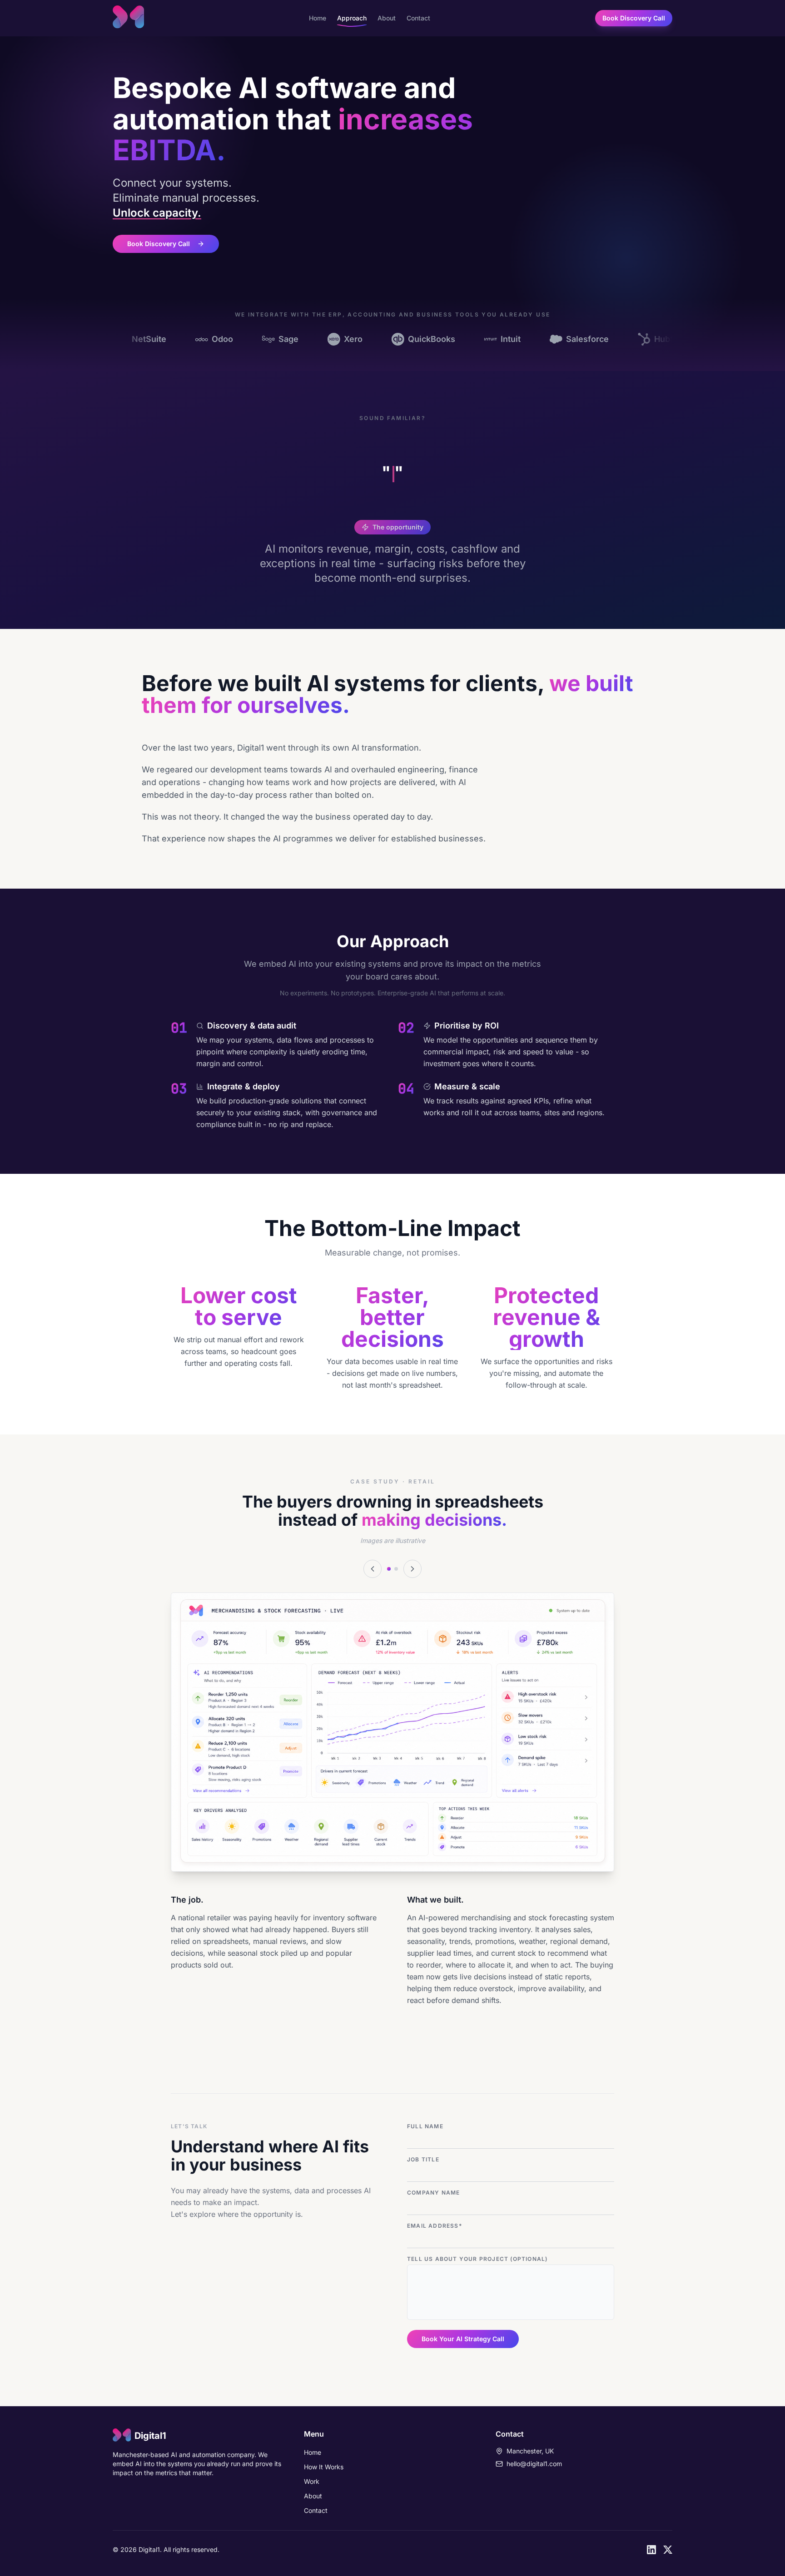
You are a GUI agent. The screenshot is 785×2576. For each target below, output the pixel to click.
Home (318, 18)
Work (312, 2481)
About (387, 18)
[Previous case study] (373, 1569)
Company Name (433, 2193)
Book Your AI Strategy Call (463, 2339)
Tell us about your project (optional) (477, 2259)
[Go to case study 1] (389, 1569)
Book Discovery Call (634, 18)
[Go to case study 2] (396, 1569)
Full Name (425, 2126)
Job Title (423, 2159)
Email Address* (435, 2226)
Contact (418, 18)
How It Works (324, 2467)
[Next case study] (412, 1569)
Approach (352, 18)
